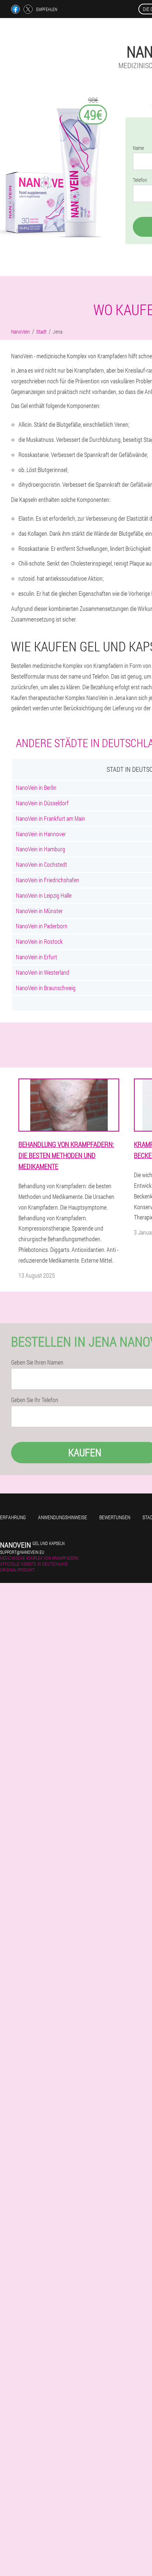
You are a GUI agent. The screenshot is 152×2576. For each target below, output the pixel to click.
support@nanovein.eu (22, 1552)
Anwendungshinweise (63, 1517)
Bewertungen (115, 1517)
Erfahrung (13, 1517)
